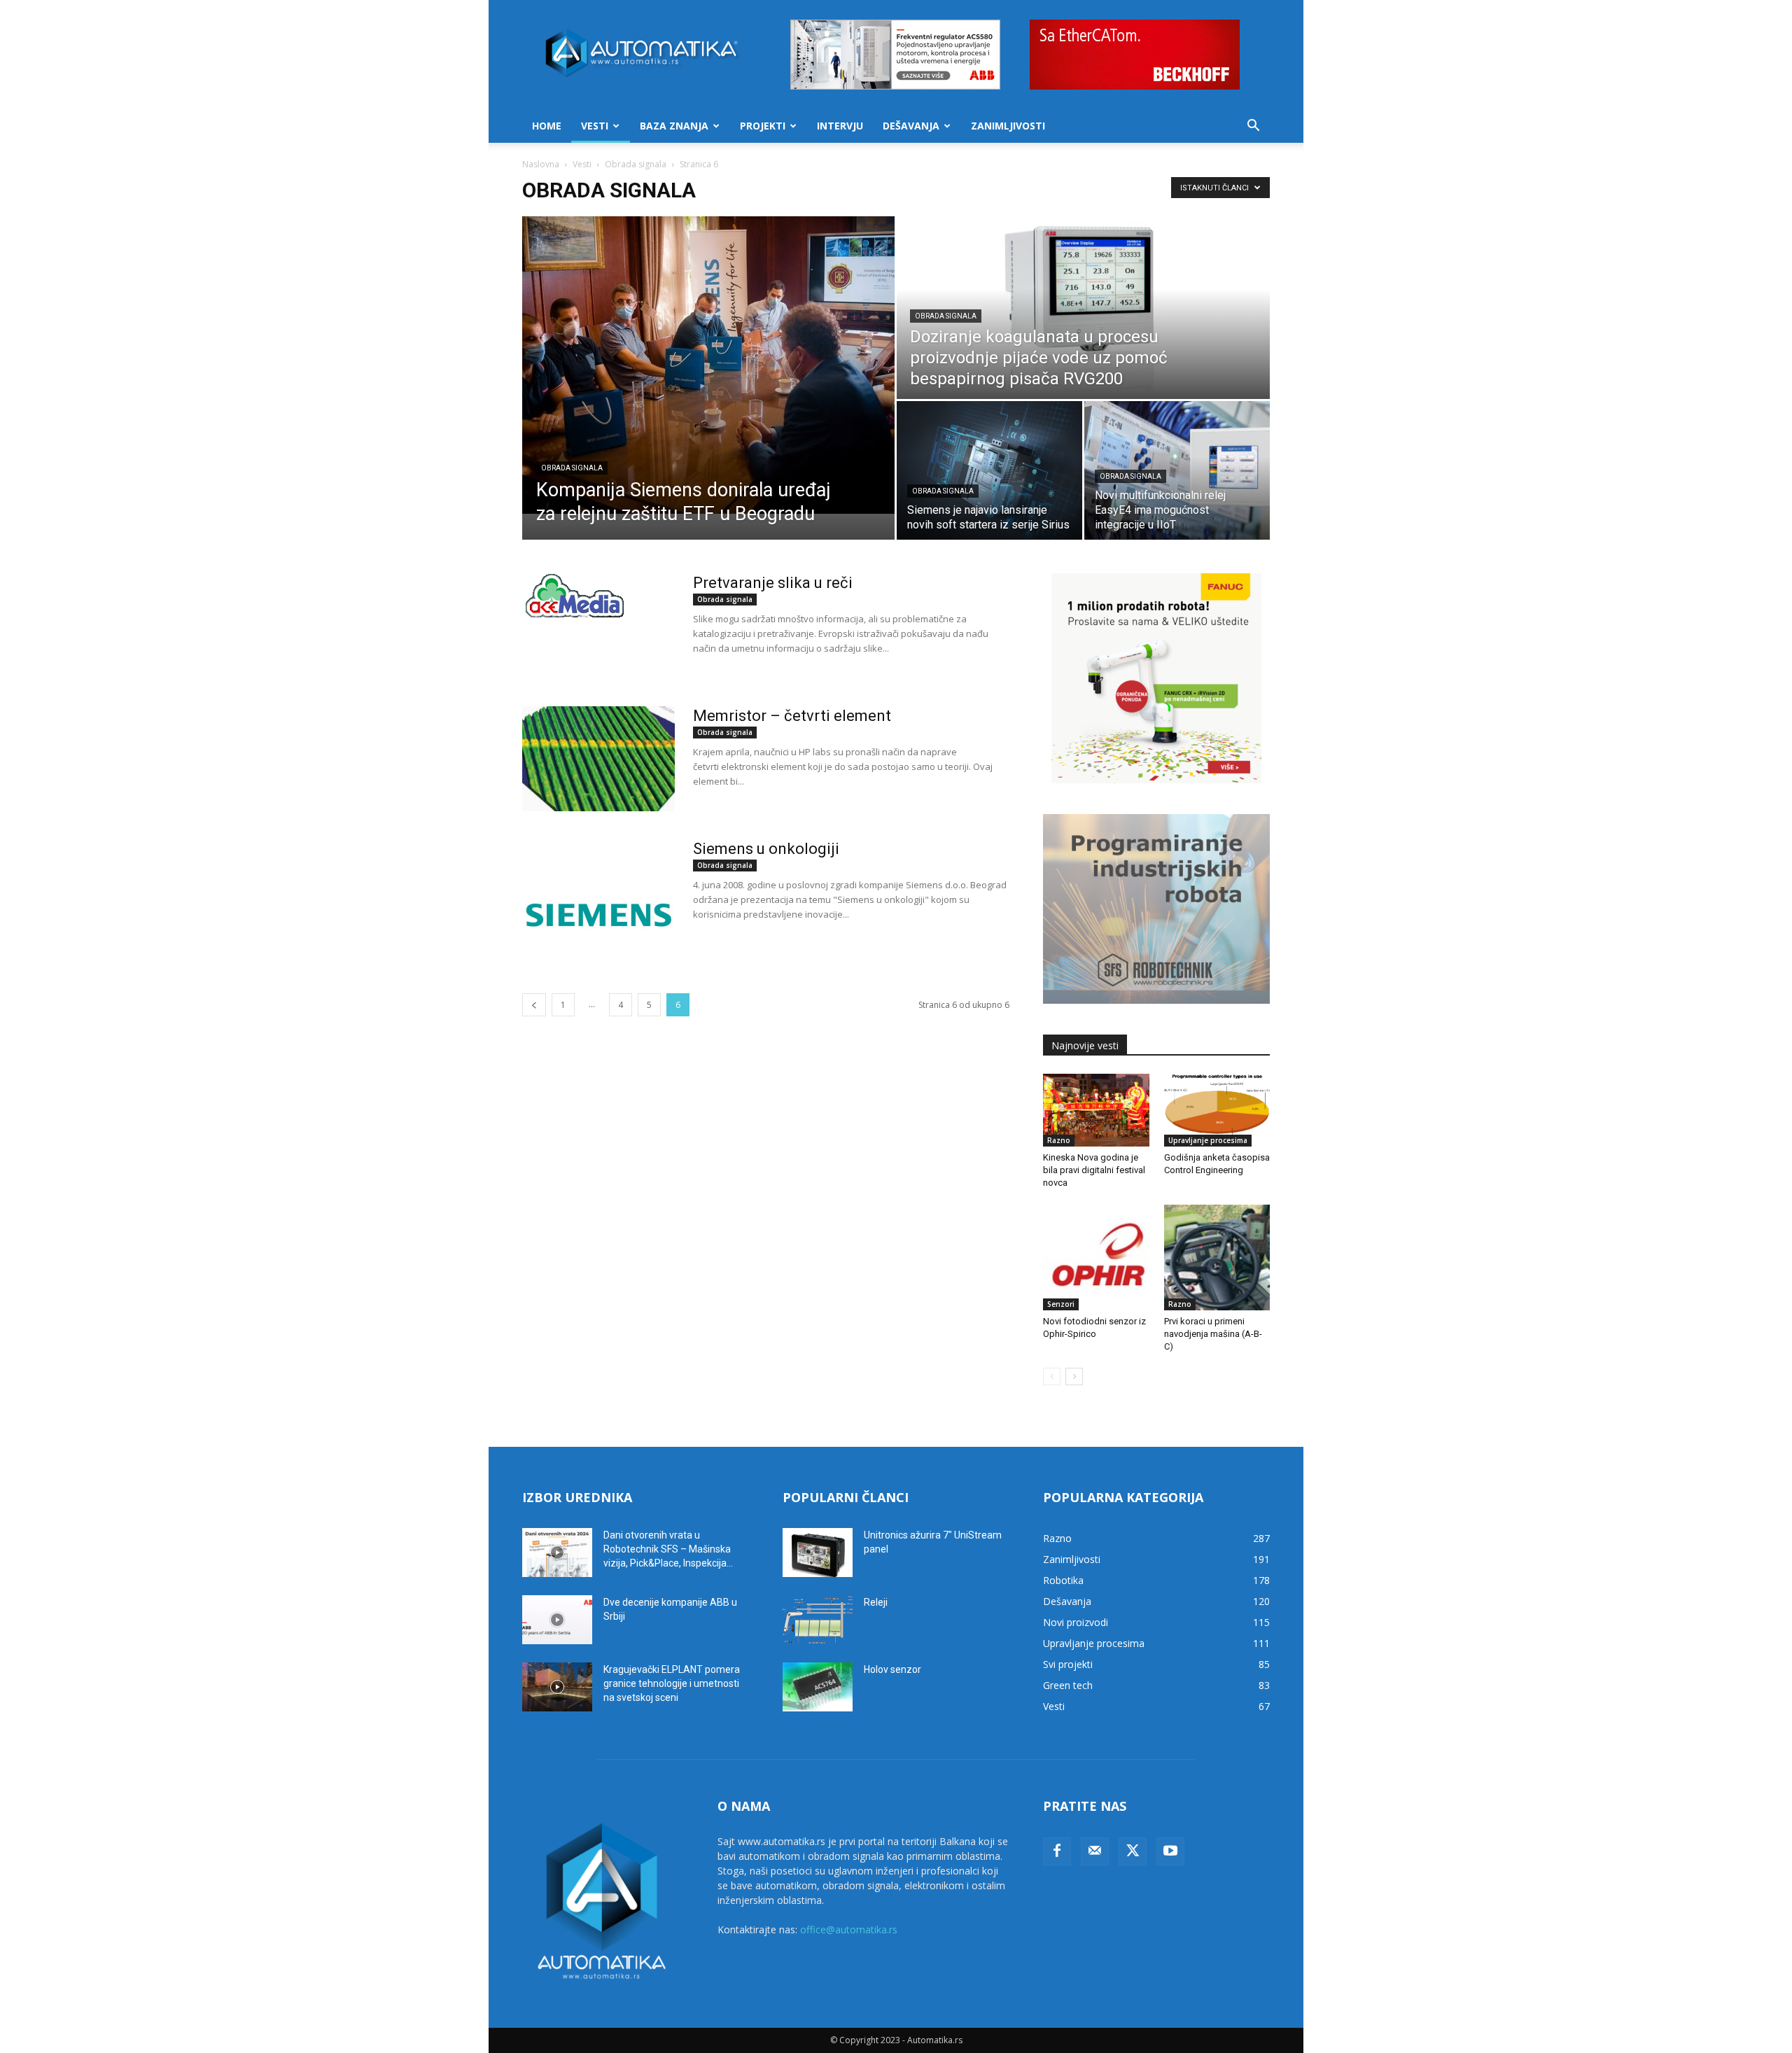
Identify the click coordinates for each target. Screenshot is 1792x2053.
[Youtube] (1170, 1851)
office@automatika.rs (849, 1929)
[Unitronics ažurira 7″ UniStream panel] (818, 1553)
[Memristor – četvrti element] (598, 759)
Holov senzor (892, 1669)
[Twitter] (1133, 1851)
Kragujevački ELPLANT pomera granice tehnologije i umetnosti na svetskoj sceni (672, 1683)
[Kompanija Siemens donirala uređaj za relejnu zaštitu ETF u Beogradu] (708, 365)
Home (547, 126)
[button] (1253, 127)
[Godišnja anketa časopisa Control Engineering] (1217, 1110)
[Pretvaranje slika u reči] (575, 596)
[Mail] (1095, 1851)
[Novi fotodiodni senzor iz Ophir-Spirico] (1096, 1258)
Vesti (595, 126)
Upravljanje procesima (1208, 1140)
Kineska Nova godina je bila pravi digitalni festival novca (1094, 1170)
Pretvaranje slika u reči (773, 583)
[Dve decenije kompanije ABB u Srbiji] (557, 1620)
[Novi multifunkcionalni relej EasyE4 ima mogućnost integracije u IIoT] (1177, 470)
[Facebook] (1057, 1851)
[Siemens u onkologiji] (598, 892)
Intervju (840, 126)
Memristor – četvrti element (792, 716)
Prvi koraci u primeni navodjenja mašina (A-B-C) (1213, 1334)
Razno (1059, 1140)
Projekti (763, 126)
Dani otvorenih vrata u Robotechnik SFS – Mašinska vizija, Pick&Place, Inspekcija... (668, 1549)
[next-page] (1074, 1376)
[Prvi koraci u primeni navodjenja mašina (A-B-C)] (1217, 1258)
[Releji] (818, 1620)
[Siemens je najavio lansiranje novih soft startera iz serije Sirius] (989, 470)
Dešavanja (911, 126)
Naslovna (541, 164)
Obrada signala (636, 164)
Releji (876, 1602)
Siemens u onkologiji (766, 849)
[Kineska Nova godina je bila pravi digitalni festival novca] (1096, 1110)
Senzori (1061, 1304)
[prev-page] (534, 1005)
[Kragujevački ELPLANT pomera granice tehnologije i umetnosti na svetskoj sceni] (557, 1687)
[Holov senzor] (818, 1687)
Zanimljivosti (1008, 126)
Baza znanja (674, 126)
